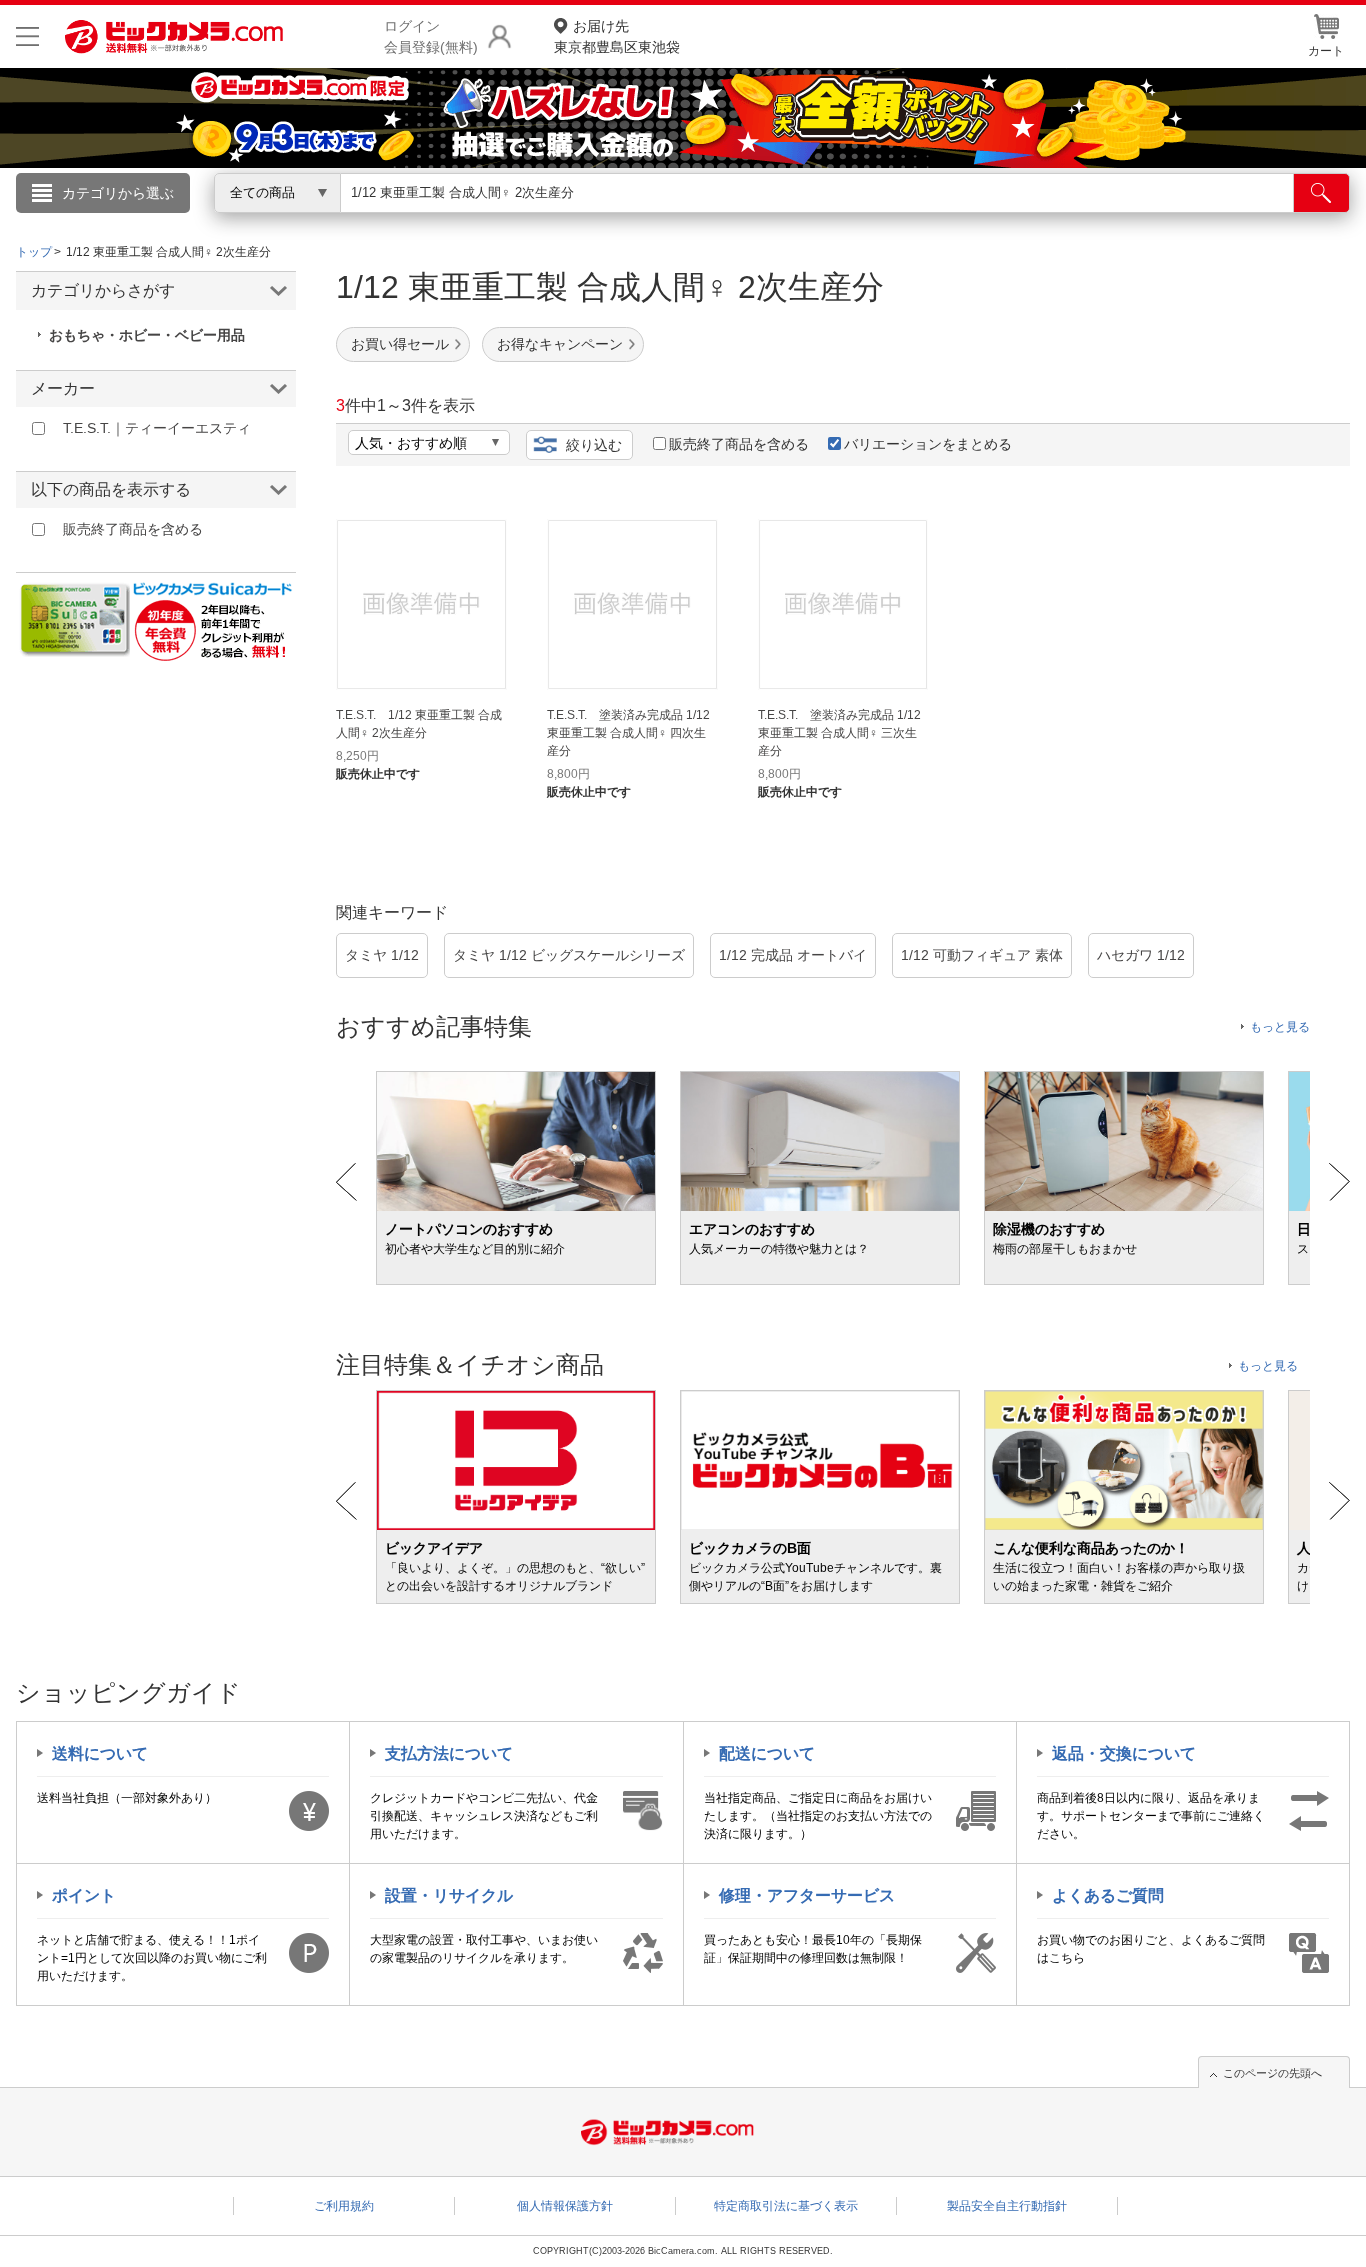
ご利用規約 (344, 2206)
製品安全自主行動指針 (1007, 2206)
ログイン (253, 226)
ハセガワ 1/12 (1141, 955)
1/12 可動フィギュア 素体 (982, 955)
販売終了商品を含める (739, 444)
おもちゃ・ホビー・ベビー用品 (147, 335)
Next (1339, 1182)
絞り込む (594, 445)
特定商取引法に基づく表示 (786, 2206)
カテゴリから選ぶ (118, 193)
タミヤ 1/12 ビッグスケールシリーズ (569, 955)
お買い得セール (400, 344)
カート (1326, 51)
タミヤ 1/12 (382, 955)
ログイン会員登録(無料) (431, 36)
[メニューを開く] (27, 36)
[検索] (1321, 193)
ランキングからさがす (603, 221)
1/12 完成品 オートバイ (793, 955)
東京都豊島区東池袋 (617, 36)
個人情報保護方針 (565, 2206)
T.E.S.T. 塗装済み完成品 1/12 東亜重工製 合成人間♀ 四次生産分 (628, 733)
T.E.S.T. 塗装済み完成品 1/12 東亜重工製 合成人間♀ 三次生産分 (839, 733)
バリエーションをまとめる (928, 444)
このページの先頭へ (1272, 2073)
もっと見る (1280, 1027)
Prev (346, 1182)
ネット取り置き (942, 221)
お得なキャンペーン (560, 344)
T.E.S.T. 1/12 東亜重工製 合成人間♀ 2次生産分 (419, 724)
